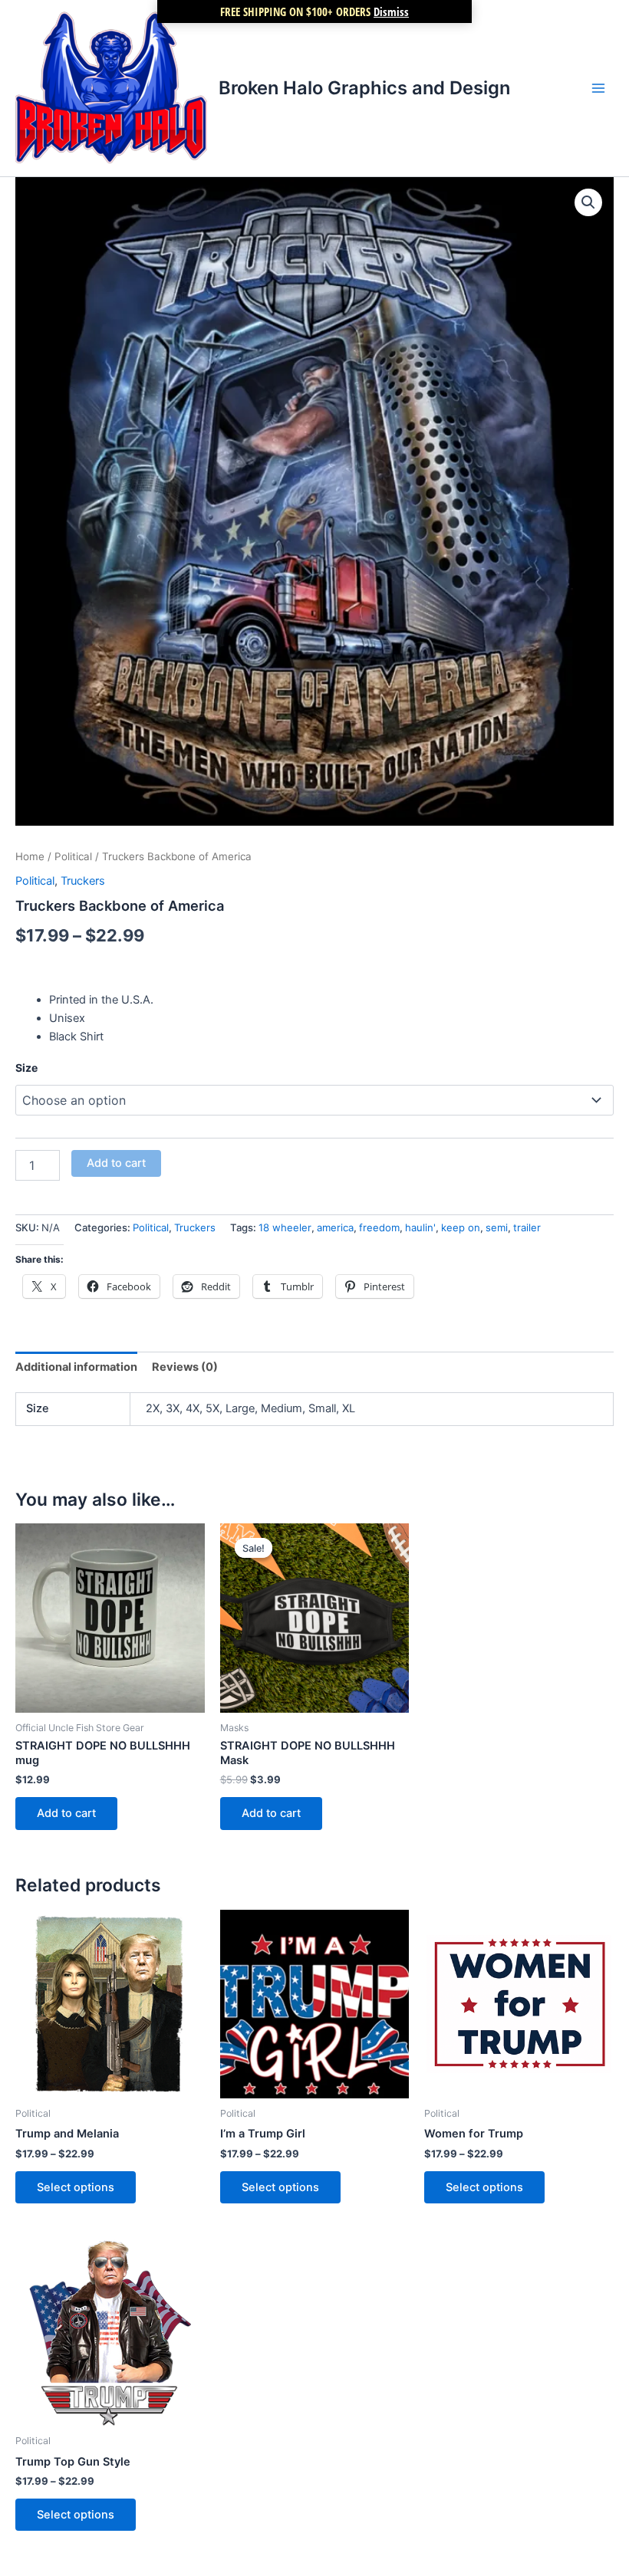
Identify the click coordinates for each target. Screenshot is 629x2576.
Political (73, 856)
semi (497, 1227)
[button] (588, 202)
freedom (379, 1227)
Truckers (83, 881)
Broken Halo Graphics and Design (364, 88)
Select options (76, 2187)
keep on (461, 1227)
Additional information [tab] (76, 1367)
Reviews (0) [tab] (185, 1367)
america (335, 1227)
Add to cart (116, 1163)
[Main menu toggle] (598, 88)
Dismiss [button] (391, 11)
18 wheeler (285, 1227)
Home (30, 856)
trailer (527, 1227)
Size (26, 1068)
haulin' (420, 1227)
